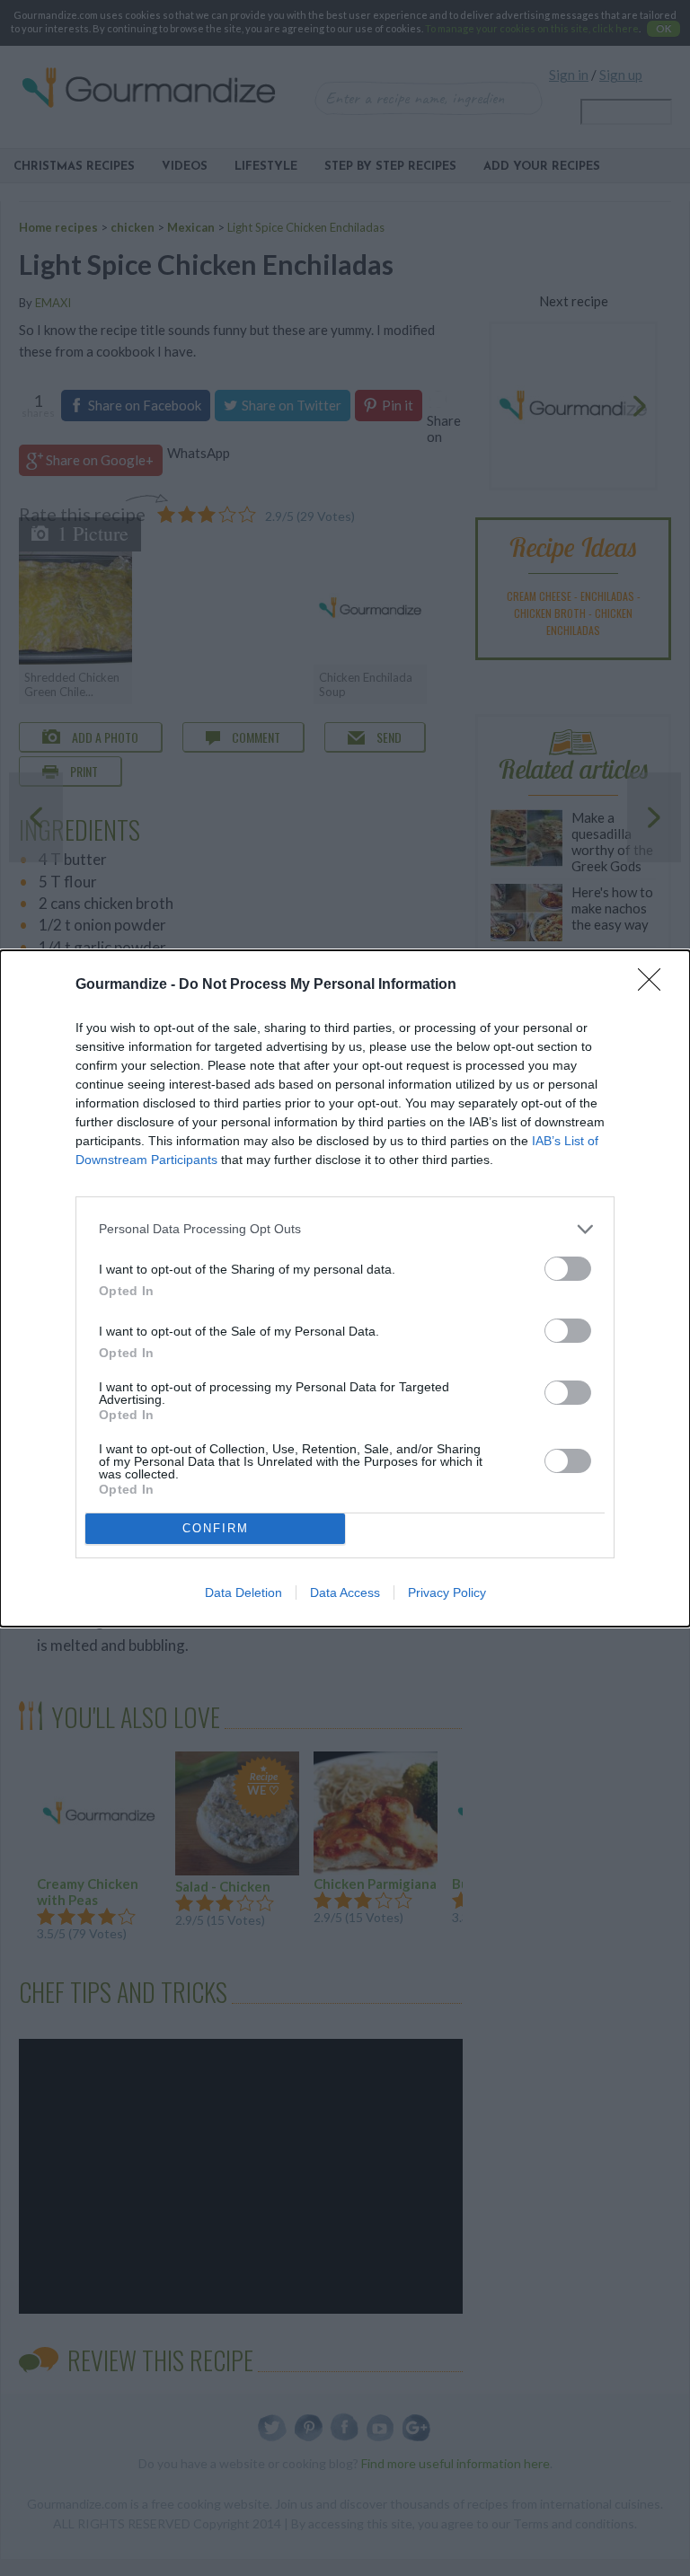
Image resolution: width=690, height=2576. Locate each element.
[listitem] (345, 1229)
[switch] (568, 1269)
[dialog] (345, 1288)
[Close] (655, 985)
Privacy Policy (447, 1592)
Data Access (345, 1592)
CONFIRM (216, 1528)
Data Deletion (243, 1592)
